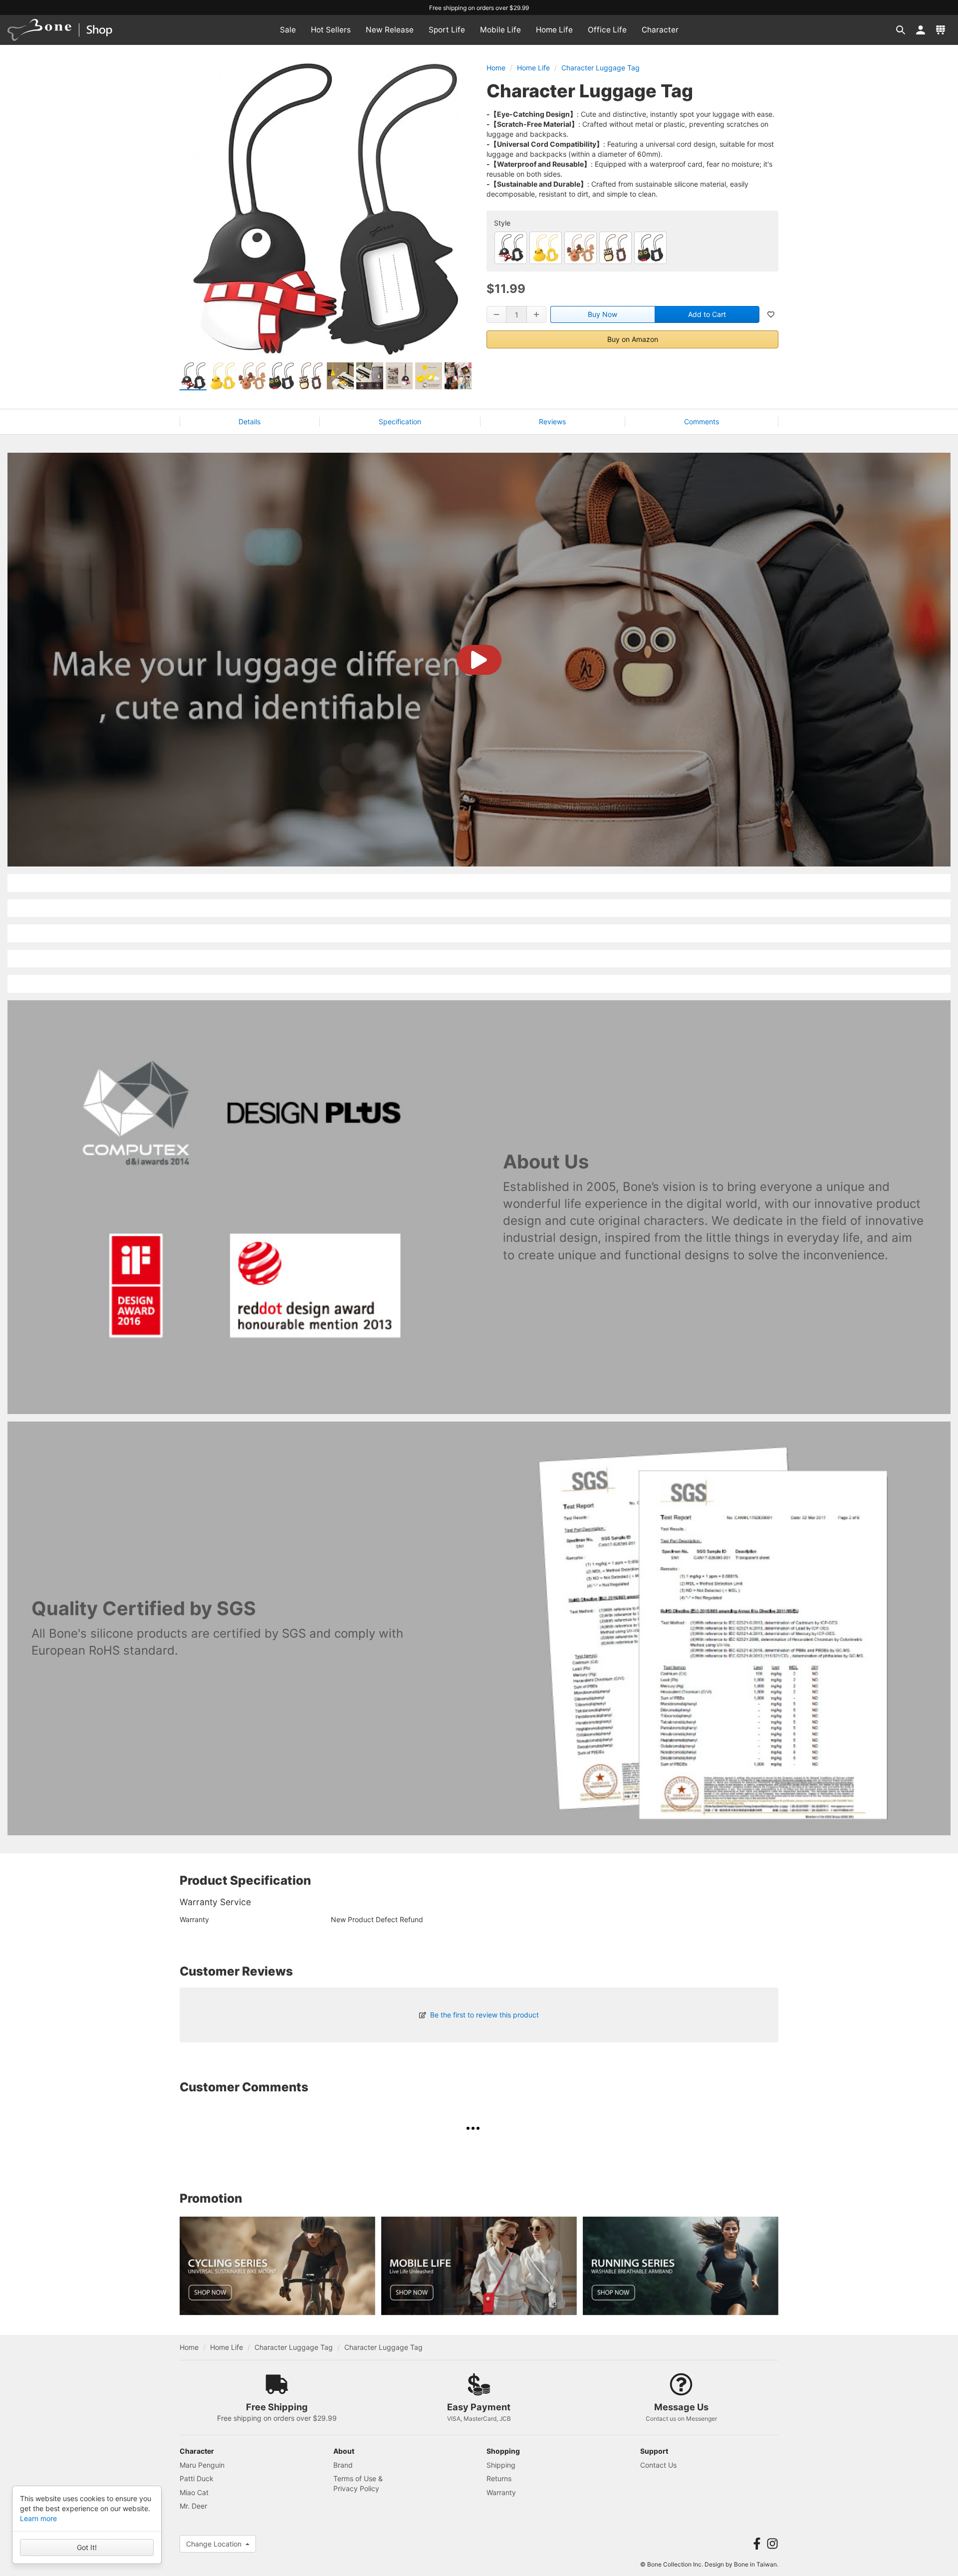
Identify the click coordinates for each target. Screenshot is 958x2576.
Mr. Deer (193, 2506)
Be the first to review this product (484, 2015)
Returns (499, 2478)
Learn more (38, 2518)
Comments (702, 422)
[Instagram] (772, 2544)
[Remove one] (496, 314)
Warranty (501, 2492)
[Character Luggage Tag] (511, 248)
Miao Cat (194, 2492)
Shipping (501, 2465)
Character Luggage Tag (600, 68)
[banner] (69, 30)
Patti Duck (197, 2478)
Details (249, 422)
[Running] (681, 2266)
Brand (343, 2465)
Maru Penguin (202, 2465)
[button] (901, 30)
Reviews (552, 422)
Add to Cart (707, 314)
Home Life (533, 68)
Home (496, 68)
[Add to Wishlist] (771, 314)
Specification (400, 422)
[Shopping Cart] (941, 30)
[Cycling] (277, 2266)
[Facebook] (757, 2544)
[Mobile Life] (479, 2266)
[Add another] (536, 314)
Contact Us (658, 2465)
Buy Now (602, 314)
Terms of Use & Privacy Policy (358, 2483)
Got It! (87, 2547)
